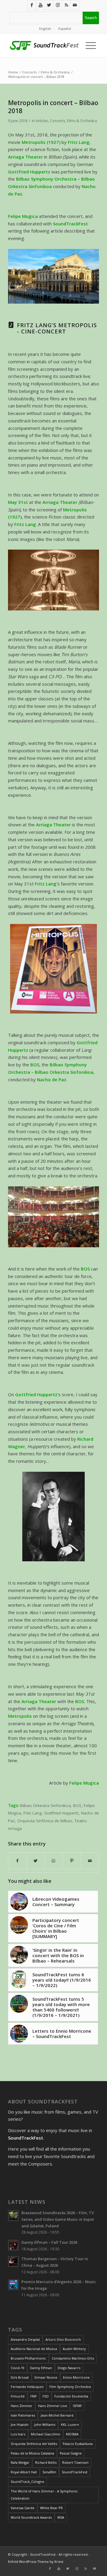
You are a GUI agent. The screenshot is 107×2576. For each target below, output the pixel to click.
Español (65, 29)
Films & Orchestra (82, 121)
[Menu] (89, 45)
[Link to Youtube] (40, 5)
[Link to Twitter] (49, 5)
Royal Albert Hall (24, 2472)
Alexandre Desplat (25, 2339)
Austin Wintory (74, 2349)
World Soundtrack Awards (31, 2517)
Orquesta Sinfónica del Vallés (34, 2444)
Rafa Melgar (20, 2462)
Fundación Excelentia (71, 2396)
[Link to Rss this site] (66, 5)
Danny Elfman (41, 2368)
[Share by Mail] (90, 1861)
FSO (46, 2396)
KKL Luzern (70, 2424)
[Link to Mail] (75, 5)
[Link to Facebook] (32, 5)
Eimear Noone (46, 2377)
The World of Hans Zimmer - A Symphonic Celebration (44, 2495)
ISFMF (77, 2406)
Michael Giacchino (46, 2434)
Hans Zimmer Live (53, 2406)
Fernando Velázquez (27, 2387)
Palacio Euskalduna (78, 2444)
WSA (61, 2517)
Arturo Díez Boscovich (63, 2339)
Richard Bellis (46, 2462)
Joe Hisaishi (20, 2424)
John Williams (45, 2424)
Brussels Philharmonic (28, 2358)
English (45, 29)
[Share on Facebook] (17, 1861)
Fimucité (18, 2396)
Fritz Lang (33, 1813)
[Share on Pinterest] (72, 1861)
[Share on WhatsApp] (54, 1861)
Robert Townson (75, 2462)
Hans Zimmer (22, 2406)
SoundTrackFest (75, 2472)
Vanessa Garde (23, 2508)
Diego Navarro (69, 2368)
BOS (77, 1805)
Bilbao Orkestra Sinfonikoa (45, 1805)
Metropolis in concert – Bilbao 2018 (53, 107)
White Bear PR (51, 2508)
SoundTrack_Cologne (27, 2482)
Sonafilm (49, 2472)
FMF (34, 2396)
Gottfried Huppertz (61, 1813)
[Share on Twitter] (36, 1861)
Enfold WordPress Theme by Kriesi (36, 2562)
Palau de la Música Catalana (32, 2453)
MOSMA (72, 2434)
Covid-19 (18, 2368)
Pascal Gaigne (71, 2453)
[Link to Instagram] (58, 5)
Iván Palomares (23, 2415)
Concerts (58, 121)
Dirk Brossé (20, 2377)
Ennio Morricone (76, 2377)
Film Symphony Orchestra (70, 2387)
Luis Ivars (18, 2434)
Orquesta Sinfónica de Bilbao (45, 1821)
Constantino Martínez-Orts (73, 2358)
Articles (42, 121)
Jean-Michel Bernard (57, 2415)
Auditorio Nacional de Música (34, 2349)
